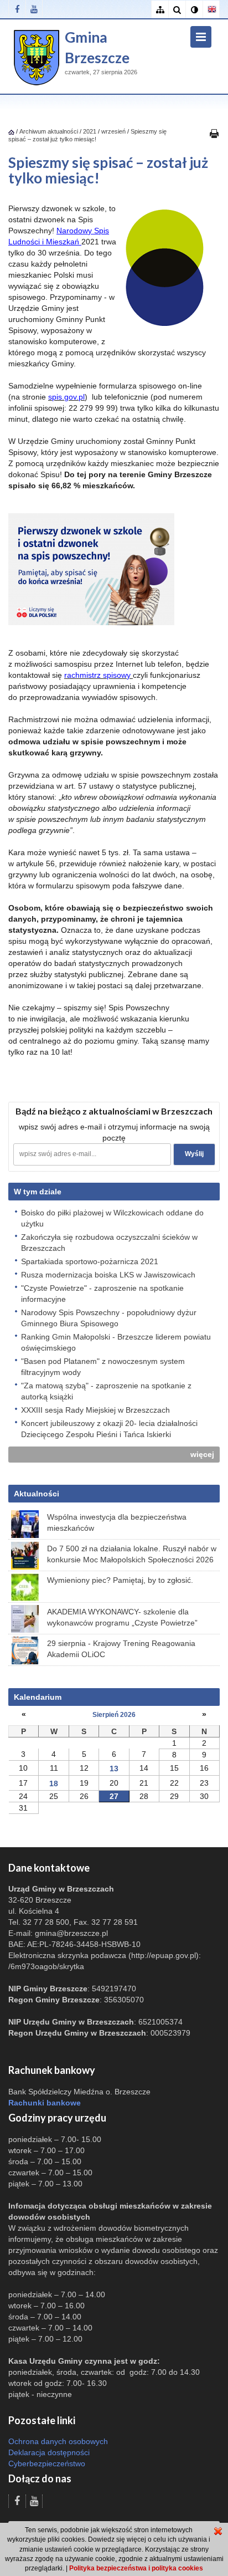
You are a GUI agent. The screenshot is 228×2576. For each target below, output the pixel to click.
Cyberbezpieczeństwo (47, 2463)
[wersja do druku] (214, 133)
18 (54, 1783)
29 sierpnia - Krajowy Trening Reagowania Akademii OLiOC (121, 1649)
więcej (202, 1454)
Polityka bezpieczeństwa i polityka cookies (136, 2568)
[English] (211, 10)
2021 (90, 131)
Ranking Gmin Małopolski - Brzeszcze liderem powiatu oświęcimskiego (116, 1342)
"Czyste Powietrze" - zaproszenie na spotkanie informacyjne (102, 1294)
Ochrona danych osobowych (58, 2441)
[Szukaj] (177, 10)
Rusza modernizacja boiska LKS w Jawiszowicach (108, 1275)
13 (114, 1769)
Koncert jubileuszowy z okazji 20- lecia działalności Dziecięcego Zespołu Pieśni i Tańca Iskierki (109, 1429)
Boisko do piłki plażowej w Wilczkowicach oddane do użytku (112, 1218)
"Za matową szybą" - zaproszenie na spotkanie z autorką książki (106, 1391)
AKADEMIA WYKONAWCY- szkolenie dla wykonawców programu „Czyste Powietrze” (122, 1617)
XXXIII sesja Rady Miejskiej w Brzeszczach (95, 1410)
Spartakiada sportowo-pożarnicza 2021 (90, 1261)
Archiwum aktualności (50, 131)
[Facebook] (17, 9)
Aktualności (37, 1494)
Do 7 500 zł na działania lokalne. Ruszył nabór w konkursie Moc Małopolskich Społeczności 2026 (132, 1554)
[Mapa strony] (160, 10)
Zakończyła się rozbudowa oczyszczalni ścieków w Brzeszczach (109, 1243)
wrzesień (113, 131)
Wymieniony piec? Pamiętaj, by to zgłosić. (120, 1580)
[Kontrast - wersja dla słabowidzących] (194, 10)
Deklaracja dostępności (49, 2452)
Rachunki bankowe (45, 2103)
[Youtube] (34, 9)
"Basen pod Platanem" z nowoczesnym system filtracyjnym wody (103, 1367)
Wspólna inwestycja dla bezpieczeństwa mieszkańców (117, 1522)
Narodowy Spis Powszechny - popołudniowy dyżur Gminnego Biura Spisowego (109, 1318)
